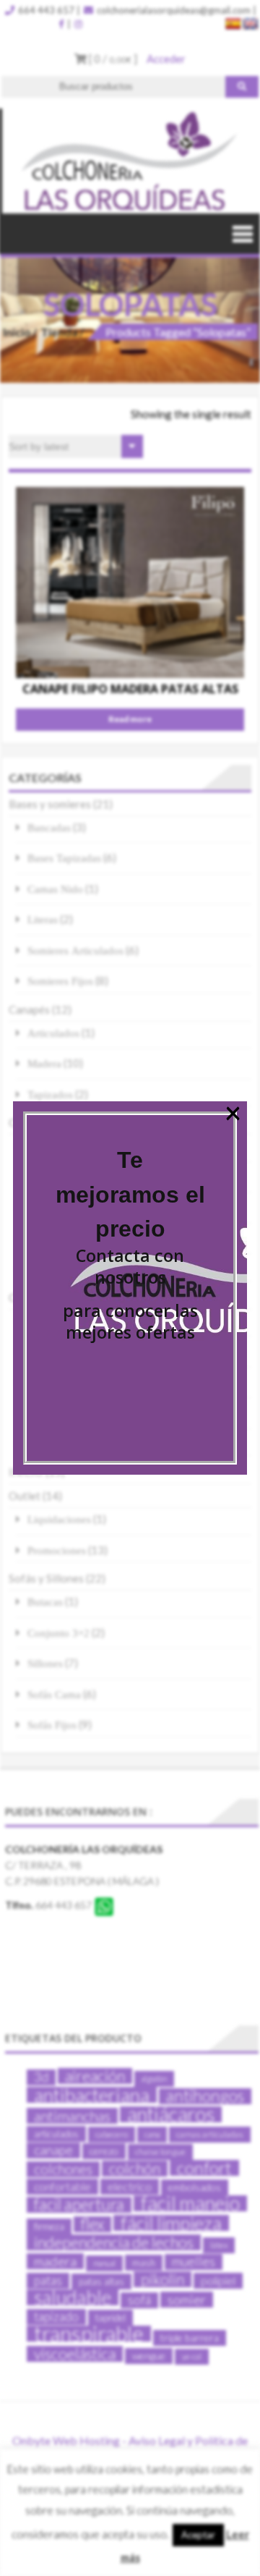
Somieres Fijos (60, 981)
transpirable (89, 2334)
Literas (43, 919)
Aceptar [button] (198, 2535)
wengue (149, 2356)
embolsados (195, 2187)
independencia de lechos (114, 2242)
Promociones (57, 1550)
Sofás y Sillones (46, 1578)
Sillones (45, 1663)
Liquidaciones (59, 1519)
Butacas (45, 1602)
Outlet (25, 1496)
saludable (73, 2297)
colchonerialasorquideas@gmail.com (173, 10)
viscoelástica (75, 2354)
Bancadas (49, 827)
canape (53, 2150)
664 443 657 (45, 10)
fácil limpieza (171, 2223)
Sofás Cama (54, 1694)
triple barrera (190, 2338)
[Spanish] (233, 24)
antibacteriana (92, 2095)
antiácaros (171, 2114)
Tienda (59, 332)
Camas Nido (55, 889)
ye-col (192, 2356)
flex (92, 2224)
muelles (194, 2262)
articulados (56, 2134)
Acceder (166, 59)
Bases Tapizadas (64, 858)
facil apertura (79, 2205)
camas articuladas (210, 2134)
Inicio (17, 332)
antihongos (205, 2096)
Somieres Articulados (75, 950)
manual (104, 2263)
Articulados (53, 1033)
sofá (139, 2300)
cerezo (104, 2151)
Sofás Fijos (52, 1725)
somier (187, 2300)
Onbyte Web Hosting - (70, 2440)
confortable (62, 2187)
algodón (154, 2079)
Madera (44, 1063)
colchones (63, 2169)
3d (41, 2077)
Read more (130, 719)
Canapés (29, 1009)
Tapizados (50, 1094)
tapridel (110, 2318)
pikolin (162, 2279)
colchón (135, 2169)
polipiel (218, 2280)
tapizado (56, 2317)
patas (48, 2280)
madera (55, 2261)
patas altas (101, 2281)
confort (204, 2168)
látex (219, 2245)
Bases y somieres (50, 804)
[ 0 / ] (112, 59)
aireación (95, 2076)
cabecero (112, 2134)
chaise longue (160, 2152)
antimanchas (72, 2116)
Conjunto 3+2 (58, 1633)
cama (152, 2134)
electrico (130, 2186)
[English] (251, 24)
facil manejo (190, 2203)
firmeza (49, 2227)
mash (144, 2263)
